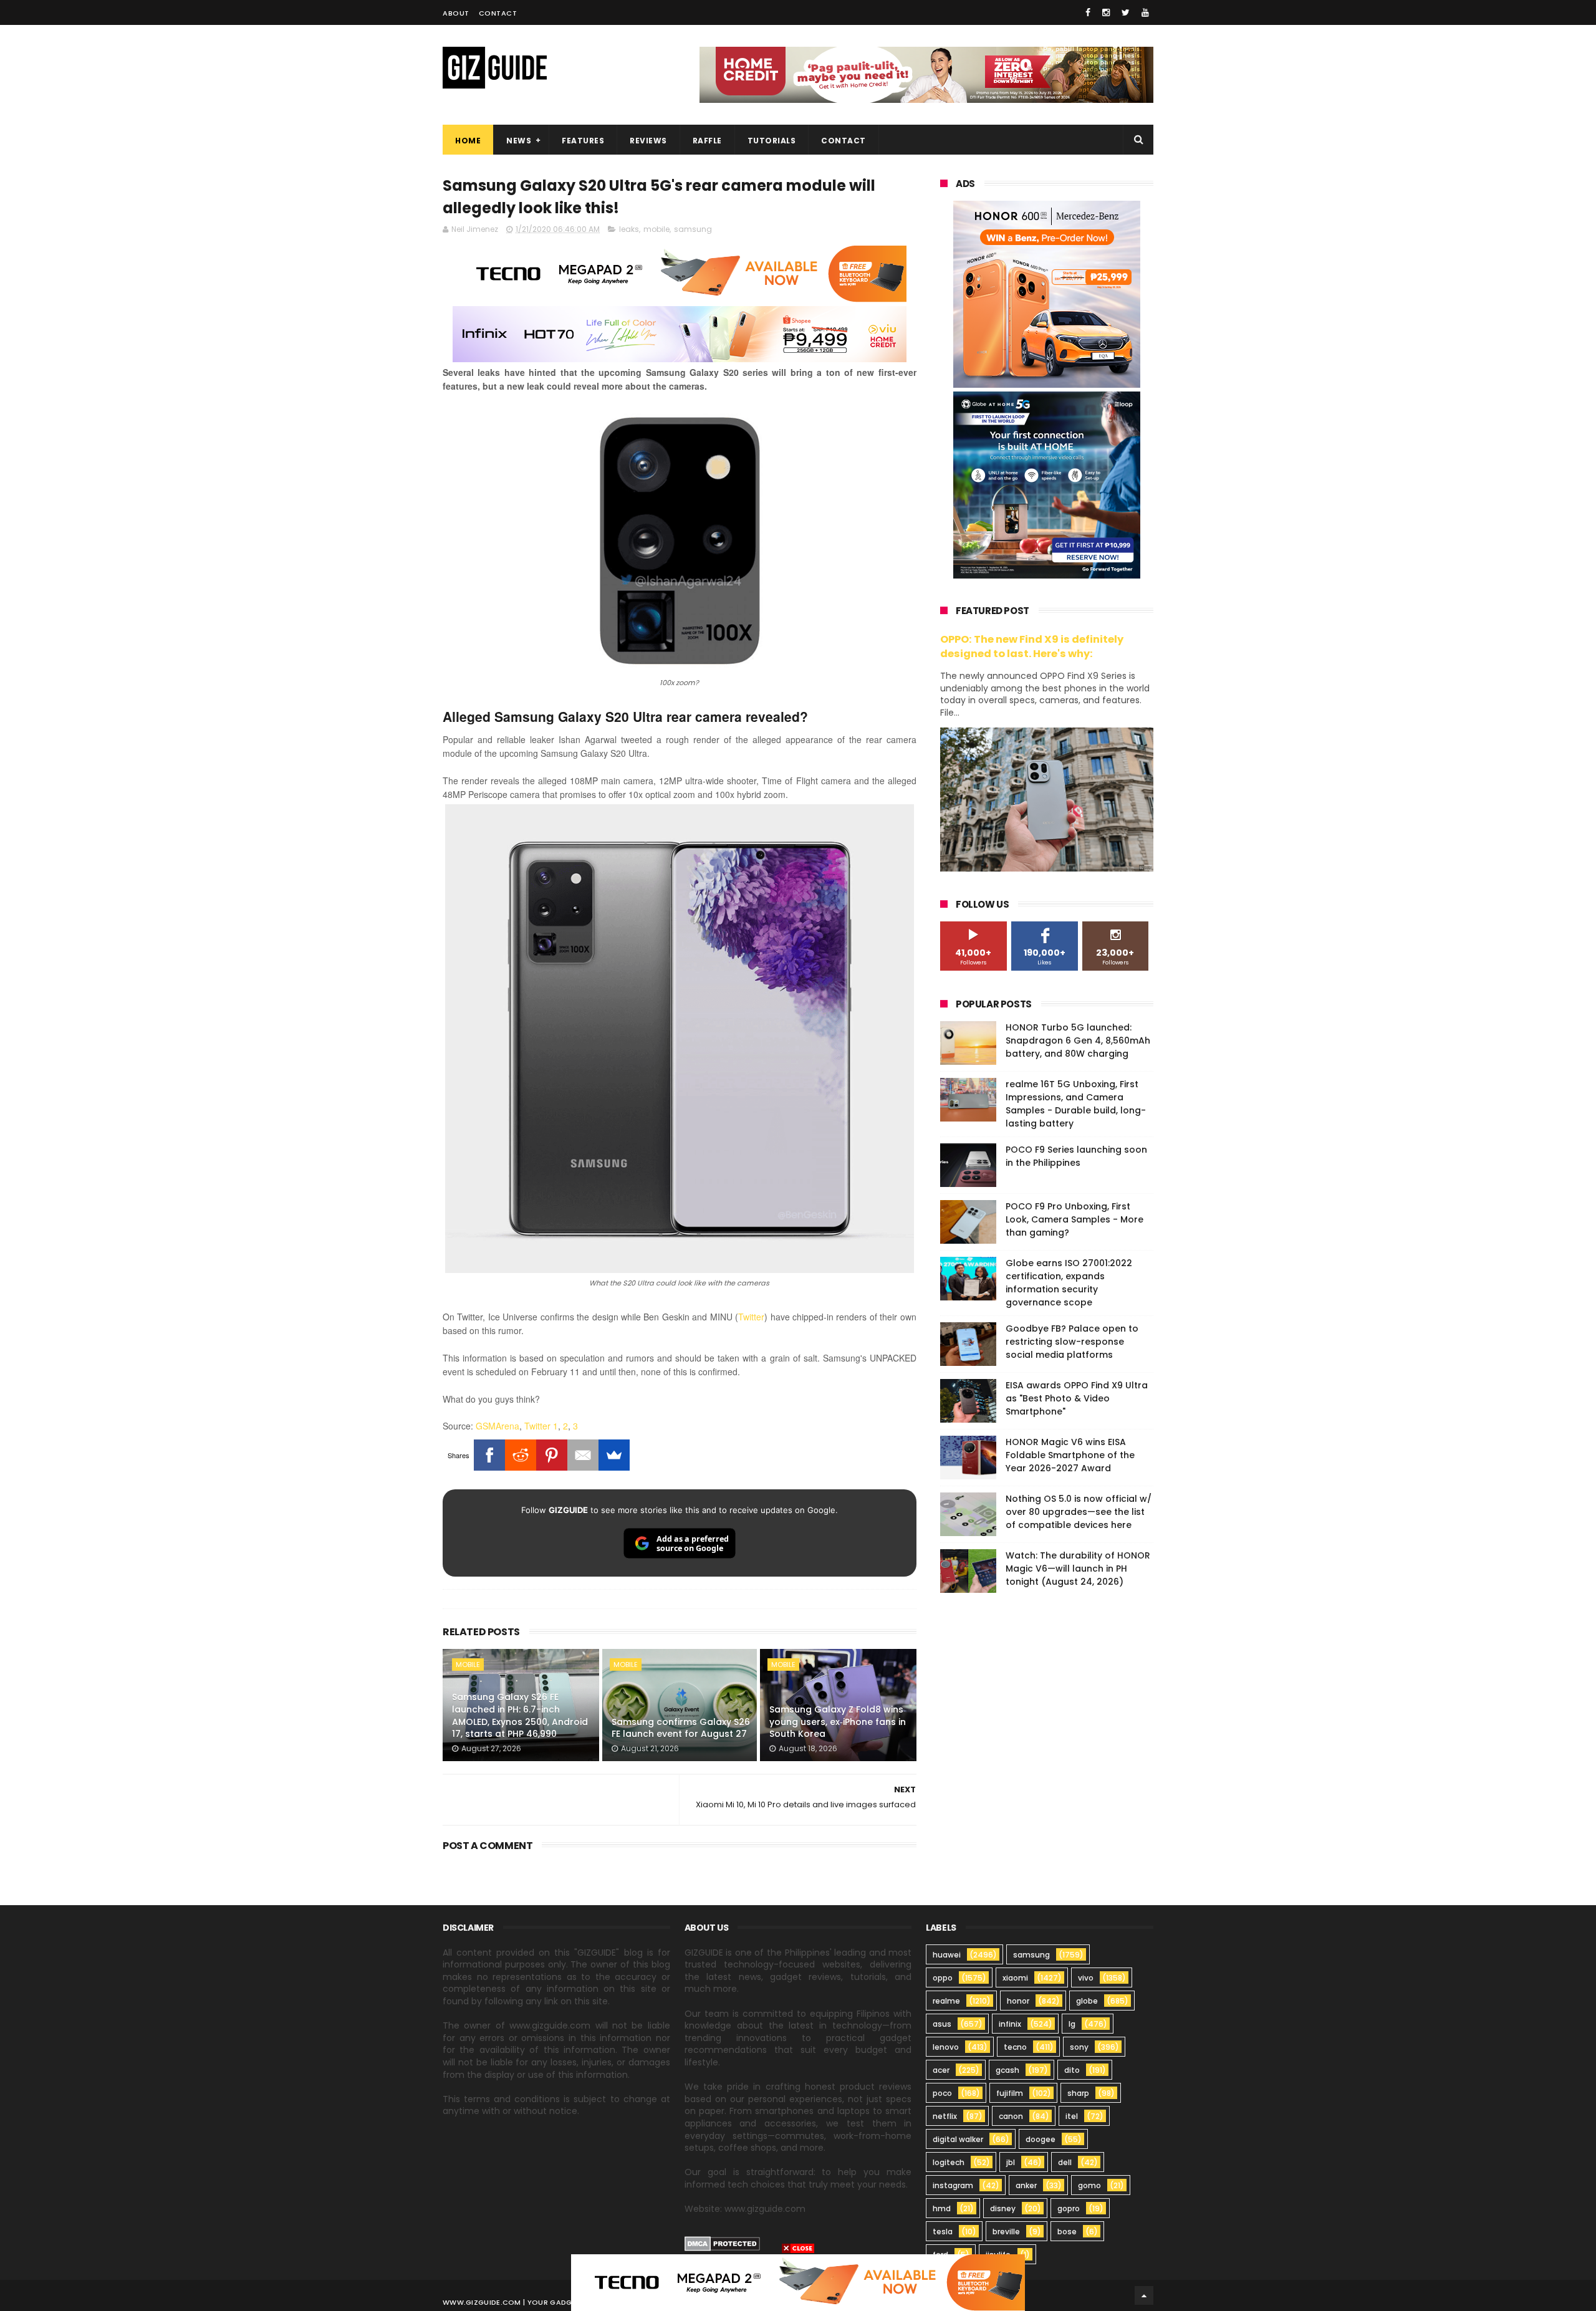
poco (942, 2093)
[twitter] (1126, 12)
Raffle (707, 141)
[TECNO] (798, 2282)
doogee (1041, 2139)
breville (1006, 2232)
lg (1072, 2024)
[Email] (583, 1455)
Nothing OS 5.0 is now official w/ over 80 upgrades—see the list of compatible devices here (1079, 1512)
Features (583, 141)
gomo (1089, 2185)
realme (946, 2001)
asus (942, 2024)
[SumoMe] (614, 1455)
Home (468, 141)
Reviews (648, 141)
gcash (1007, 2070)
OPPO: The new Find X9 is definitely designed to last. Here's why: (1032, 646)
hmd (942, 2208)
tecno (1015, 2047)
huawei (947, 1955)
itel (1072, 2116)
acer (941, 2070)
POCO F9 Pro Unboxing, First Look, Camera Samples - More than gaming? (1074, 1219)
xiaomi (1015, 1978)
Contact (498, 13)
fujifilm (1010, 2093)
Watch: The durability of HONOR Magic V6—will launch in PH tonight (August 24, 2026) (1078, 1569)
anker (1026, 2185)
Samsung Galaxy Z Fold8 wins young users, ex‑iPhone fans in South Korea (838, 1722)
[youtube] (1145, 12)
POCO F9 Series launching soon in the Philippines (1076, 1156)
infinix (1010, 2024)
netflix (945, 2116)
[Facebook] (489, 1455)
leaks (629, 229)
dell (1065, 2162)
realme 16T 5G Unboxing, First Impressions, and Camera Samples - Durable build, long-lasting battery (1076, 1104)
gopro (1069, 2208)
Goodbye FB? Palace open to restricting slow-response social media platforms (1072, 1342)
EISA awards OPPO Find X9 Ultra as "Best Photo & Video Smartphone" (1077, 1398)
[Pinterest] (552, 1455)
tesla (943, 2232)
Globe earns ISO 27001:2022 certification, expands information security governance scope (1069, 1283)
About (456, 13)
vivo (1086, 1978)
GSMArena (498, 1426)
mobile (656, 229)
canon (1011, 2116)
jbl (1011, 2162)
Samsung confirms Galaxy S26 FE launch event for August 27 (681, 1728)
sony (1079, 2047)
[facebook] (1088, 12)
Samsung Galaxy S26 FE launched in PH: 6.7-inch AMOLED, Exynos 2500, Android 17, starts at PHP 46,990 (520, 1715)
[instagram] (1106, 12)
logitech (949, 2162)
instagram (953, 2185)
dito (1072, 2070)
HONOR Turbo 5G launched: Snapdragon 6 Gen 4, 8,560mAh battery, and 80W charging (1078, 1040)
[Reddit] (521, 1455)
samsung (693, 229)
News (519, 141)
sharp (1078, 2093)
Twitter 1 (541, 1426)
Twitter (751, 1317)
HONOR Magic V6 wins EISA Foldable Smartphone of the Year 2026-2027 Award (1070, 1455)
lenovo (946, 2047)
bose (1067, 2232)
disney (1003, 2208)
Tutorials (772, 141)
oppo (943, 1978)
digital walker (958, 2139)
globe (1087, 2001)
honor (1018, 2001)
